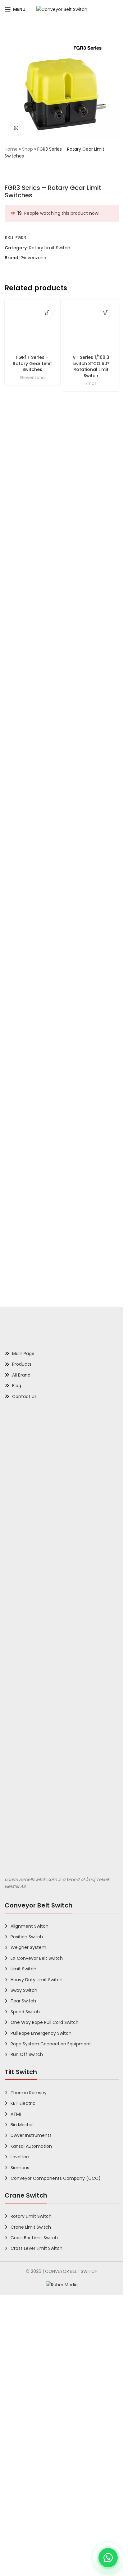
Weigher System (28, 2391)
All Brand (21, 1819)
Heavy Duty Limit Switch (37, 2424)
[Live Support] (108, 2558)
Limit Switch (23, 2413)
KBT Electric (23, 2547)
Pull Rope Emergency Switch (41, 2477)
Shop (27, 149)
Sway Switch (24, 2434)
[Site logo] (62, 9)
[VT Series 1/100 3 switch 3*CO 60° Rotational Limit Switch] (91, 536)
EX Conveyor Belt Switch (37, 2402)
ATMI (16, 2558)
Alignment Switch (30, 2370)
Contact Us (24, 1840)
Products (22, 1808)
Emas (91, 801)
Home (11, 149)
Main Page (23, 1798)
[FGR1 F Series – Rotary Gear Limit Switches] (32, 536)
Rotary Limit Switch (50, 248)
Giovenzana (33, 258)
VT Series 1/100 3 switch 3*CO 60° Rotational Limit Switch (91, 784)
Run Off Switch (27, 2499)
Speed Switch (25, 2456)
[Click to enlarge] (16, 128)
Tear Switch (23, 2445)
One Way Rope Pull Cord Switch (45, 2466)
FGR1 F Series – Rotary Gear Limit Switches (32, 781)
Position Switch (27, 2381)
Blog (17, 1830)
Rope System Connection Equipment (51, 2488)
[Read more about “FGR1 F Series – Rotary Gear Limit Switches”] (47, 313)
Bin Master (22, 2569)
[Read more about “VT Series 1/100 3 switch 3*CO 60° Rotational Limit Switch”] (105, 313)
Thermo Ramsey (29, 2536)
